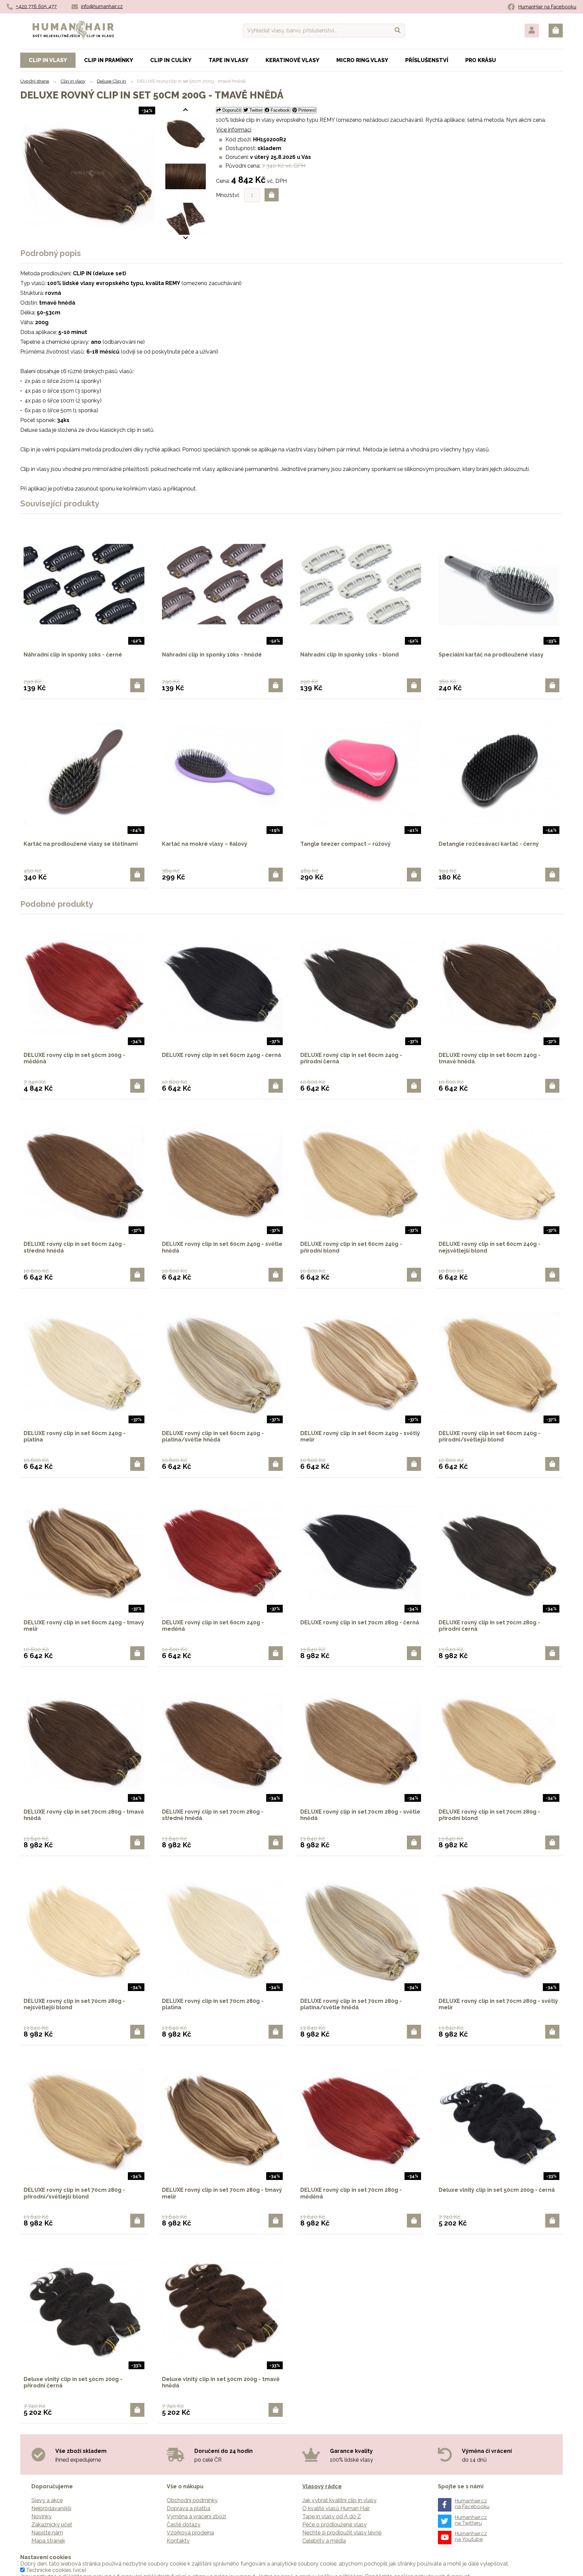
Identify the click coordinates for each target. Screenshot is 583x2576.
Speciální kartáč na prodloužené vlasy (491, 655)
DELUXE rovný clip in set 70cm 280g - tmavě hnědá (84, 1815)
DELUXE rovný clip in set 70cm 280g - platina (213, 2004)
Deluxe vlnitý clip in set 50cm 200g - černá (497, 2190)
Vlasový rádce (322, 2486)
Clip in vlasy (73, 81)
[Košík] (556, 31)
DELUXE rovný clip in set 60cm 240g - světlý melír (360, 1436)
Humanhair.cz (73, 25)
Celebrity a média (324, 2541)
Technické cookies (49, 2570)
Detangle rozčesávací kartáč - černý (489, 844)
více (80, 2570)
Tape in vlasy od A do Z (332, 2516)
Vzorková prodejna (190, 2533)
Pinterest (306, 110)
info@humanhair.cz (102, 6)
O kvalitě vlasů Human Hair (336, 2508)
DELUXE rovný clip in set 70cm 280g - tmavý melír (222, 2193)
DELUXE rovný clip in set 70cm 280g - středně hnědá (213, 1815)
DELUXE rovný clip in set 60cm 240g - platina (75, 1436)
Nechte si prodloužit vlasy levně (342, 2533)
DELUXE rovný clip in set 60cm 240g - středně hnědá (75, 1247)
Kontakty (178, 2541)
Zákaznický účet (52, 2525)
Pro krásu (481, 60)
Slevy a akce (47, 2500)
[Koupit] (137, 685)
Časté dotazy (184, 2525)
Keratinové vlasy (293, 60)
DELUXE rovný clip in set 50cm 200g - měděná (74, 1058)
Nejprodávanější (51, 2508)
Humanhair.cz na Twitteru (471, 2520)
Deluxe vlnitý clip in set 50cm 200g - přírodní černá (73, 2382)
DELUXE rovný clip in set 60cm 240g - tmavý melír (84, 1626)
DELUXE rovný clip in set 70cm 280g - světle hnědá (360, 1815)
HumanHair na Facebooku (547, 7)
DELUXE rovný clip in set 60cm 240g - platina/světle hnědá (213, 1436)
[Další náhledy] (186, 110)
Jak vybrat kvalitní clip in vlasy (339, 2500)
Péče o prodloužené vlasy (335, 2525)
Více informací (234, 130)
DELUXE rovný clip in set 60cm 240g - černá (221, 1055)
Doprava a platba (188, 2508)
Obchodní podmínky (192, 2500)
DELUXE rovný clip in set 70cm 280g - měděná (351, 2193)
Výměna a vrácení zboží (196, 2516)
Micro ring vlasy (362, 60)
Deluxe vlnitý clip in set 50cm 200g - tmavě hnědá (221, 2382)
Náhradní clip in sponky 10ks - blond (350, 655)
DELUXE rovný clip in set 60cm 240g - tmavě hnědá (490, 1058)
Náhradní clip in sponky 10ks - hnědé (212, 655)
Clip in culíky (171, 60)
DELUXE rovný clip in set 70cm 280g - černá (360, 1622)
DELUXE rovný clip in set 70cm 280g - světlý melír (498, 2004)
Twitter (255, 110)
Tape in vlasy (229, 60)
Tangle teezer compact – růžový (345, 844)
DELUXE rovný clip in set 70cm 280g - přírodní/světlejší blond (74, 2193)
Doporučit (231, 110)
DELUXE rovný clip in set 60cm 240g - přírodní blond (351, 1247)
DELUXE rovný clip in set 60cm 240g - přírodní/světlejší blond (490, 1436)
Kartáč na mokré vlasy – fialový (205, 844)
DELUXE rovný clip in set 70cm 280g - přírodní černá (489, 1626)
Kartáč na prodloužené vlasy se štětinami (81, 844)
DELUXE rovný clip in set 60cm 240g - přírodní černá (351, 1058)
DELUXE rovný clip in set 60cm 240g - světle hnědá (222, 1247)
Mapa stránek (48, 2541)
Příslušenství (427, 60)
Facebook (280, 110)
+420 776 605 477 (36, 6)
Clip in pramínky (109, 60)
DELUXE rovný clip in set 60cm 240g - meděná (213, 1626)
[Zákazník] (532, 31)
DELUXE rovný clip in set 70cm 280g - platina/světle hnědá (351, 2004)
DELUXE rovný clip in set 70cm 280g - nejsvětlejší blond (74, 2004)
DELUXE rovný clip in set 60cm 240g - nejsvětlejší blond (490, 1247)
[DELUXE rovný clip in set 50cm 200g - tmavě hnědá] (186, 134)
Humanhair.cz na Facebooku (472, 2504)
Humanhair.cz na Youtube (471, 2536)
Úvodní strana (35, 81)
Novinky (41, 2516)
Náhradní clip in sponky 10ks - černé (73, 655)
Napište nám (47, 2533)
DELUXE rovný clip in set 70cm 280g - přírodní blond (489, 1815)
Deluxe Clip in (111, 81)
